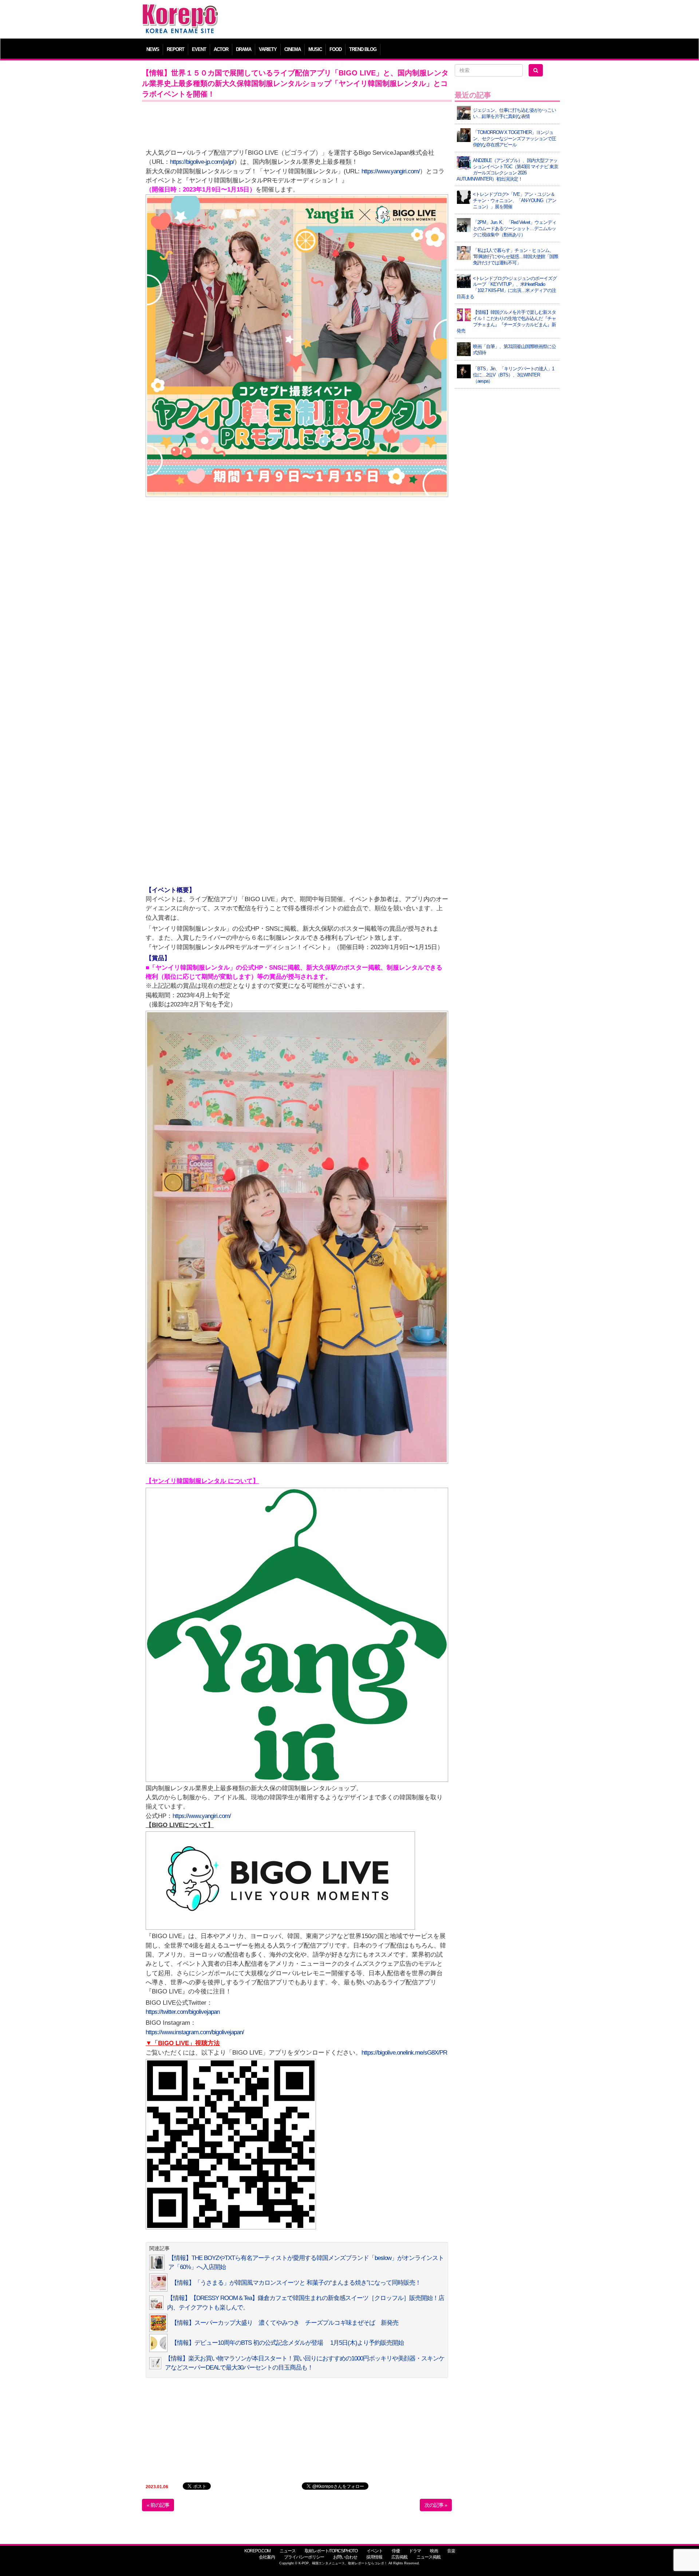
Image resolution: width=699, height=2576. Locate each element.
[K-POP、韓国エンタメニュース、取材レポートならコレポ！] (180, 11)
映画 (434, 2551)
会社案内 (267, 2557)
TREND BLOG (363, 49)
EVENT (199, 49)
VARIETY (268, 49)
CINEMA (293, 49)
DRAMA (244, 49)
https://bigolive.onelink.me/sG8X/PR (404, 2053)
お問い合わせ (345, 2557)
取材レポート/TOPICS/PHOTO (331, 2551)
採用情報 (374, 2557)
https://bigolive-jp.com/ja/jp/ (202, 162)
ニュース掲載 (429, 2557)
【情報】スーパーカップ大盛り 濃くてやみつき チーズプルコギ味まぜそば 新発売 (285, 2323)
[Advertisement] (402, 20)
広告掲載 (399, 2557)
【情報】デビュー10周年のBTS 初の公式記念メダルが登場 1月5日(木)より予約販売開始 (287, 2343)
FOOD (335, 49)
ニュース (288, 2551)
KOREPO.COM (257, 2551)
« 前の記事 (158, 2505)
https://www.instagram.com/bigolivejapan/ (195, 2032)
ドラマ (415, 2551)
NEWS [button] (153, 49)
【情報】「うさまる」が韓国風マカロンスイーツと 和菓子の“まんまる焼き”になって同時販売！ (296, 2283)
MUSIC (315, 49)
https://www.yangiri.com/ (391, 171)
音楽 (451, 2551)
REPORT (175, 49)
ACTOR (221, 49)
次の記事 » (436, 2505)
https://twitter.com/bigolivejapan (183, 2012)
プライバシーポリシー (304, 2557)
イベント (375, 2551)
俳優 (396, 2551)
